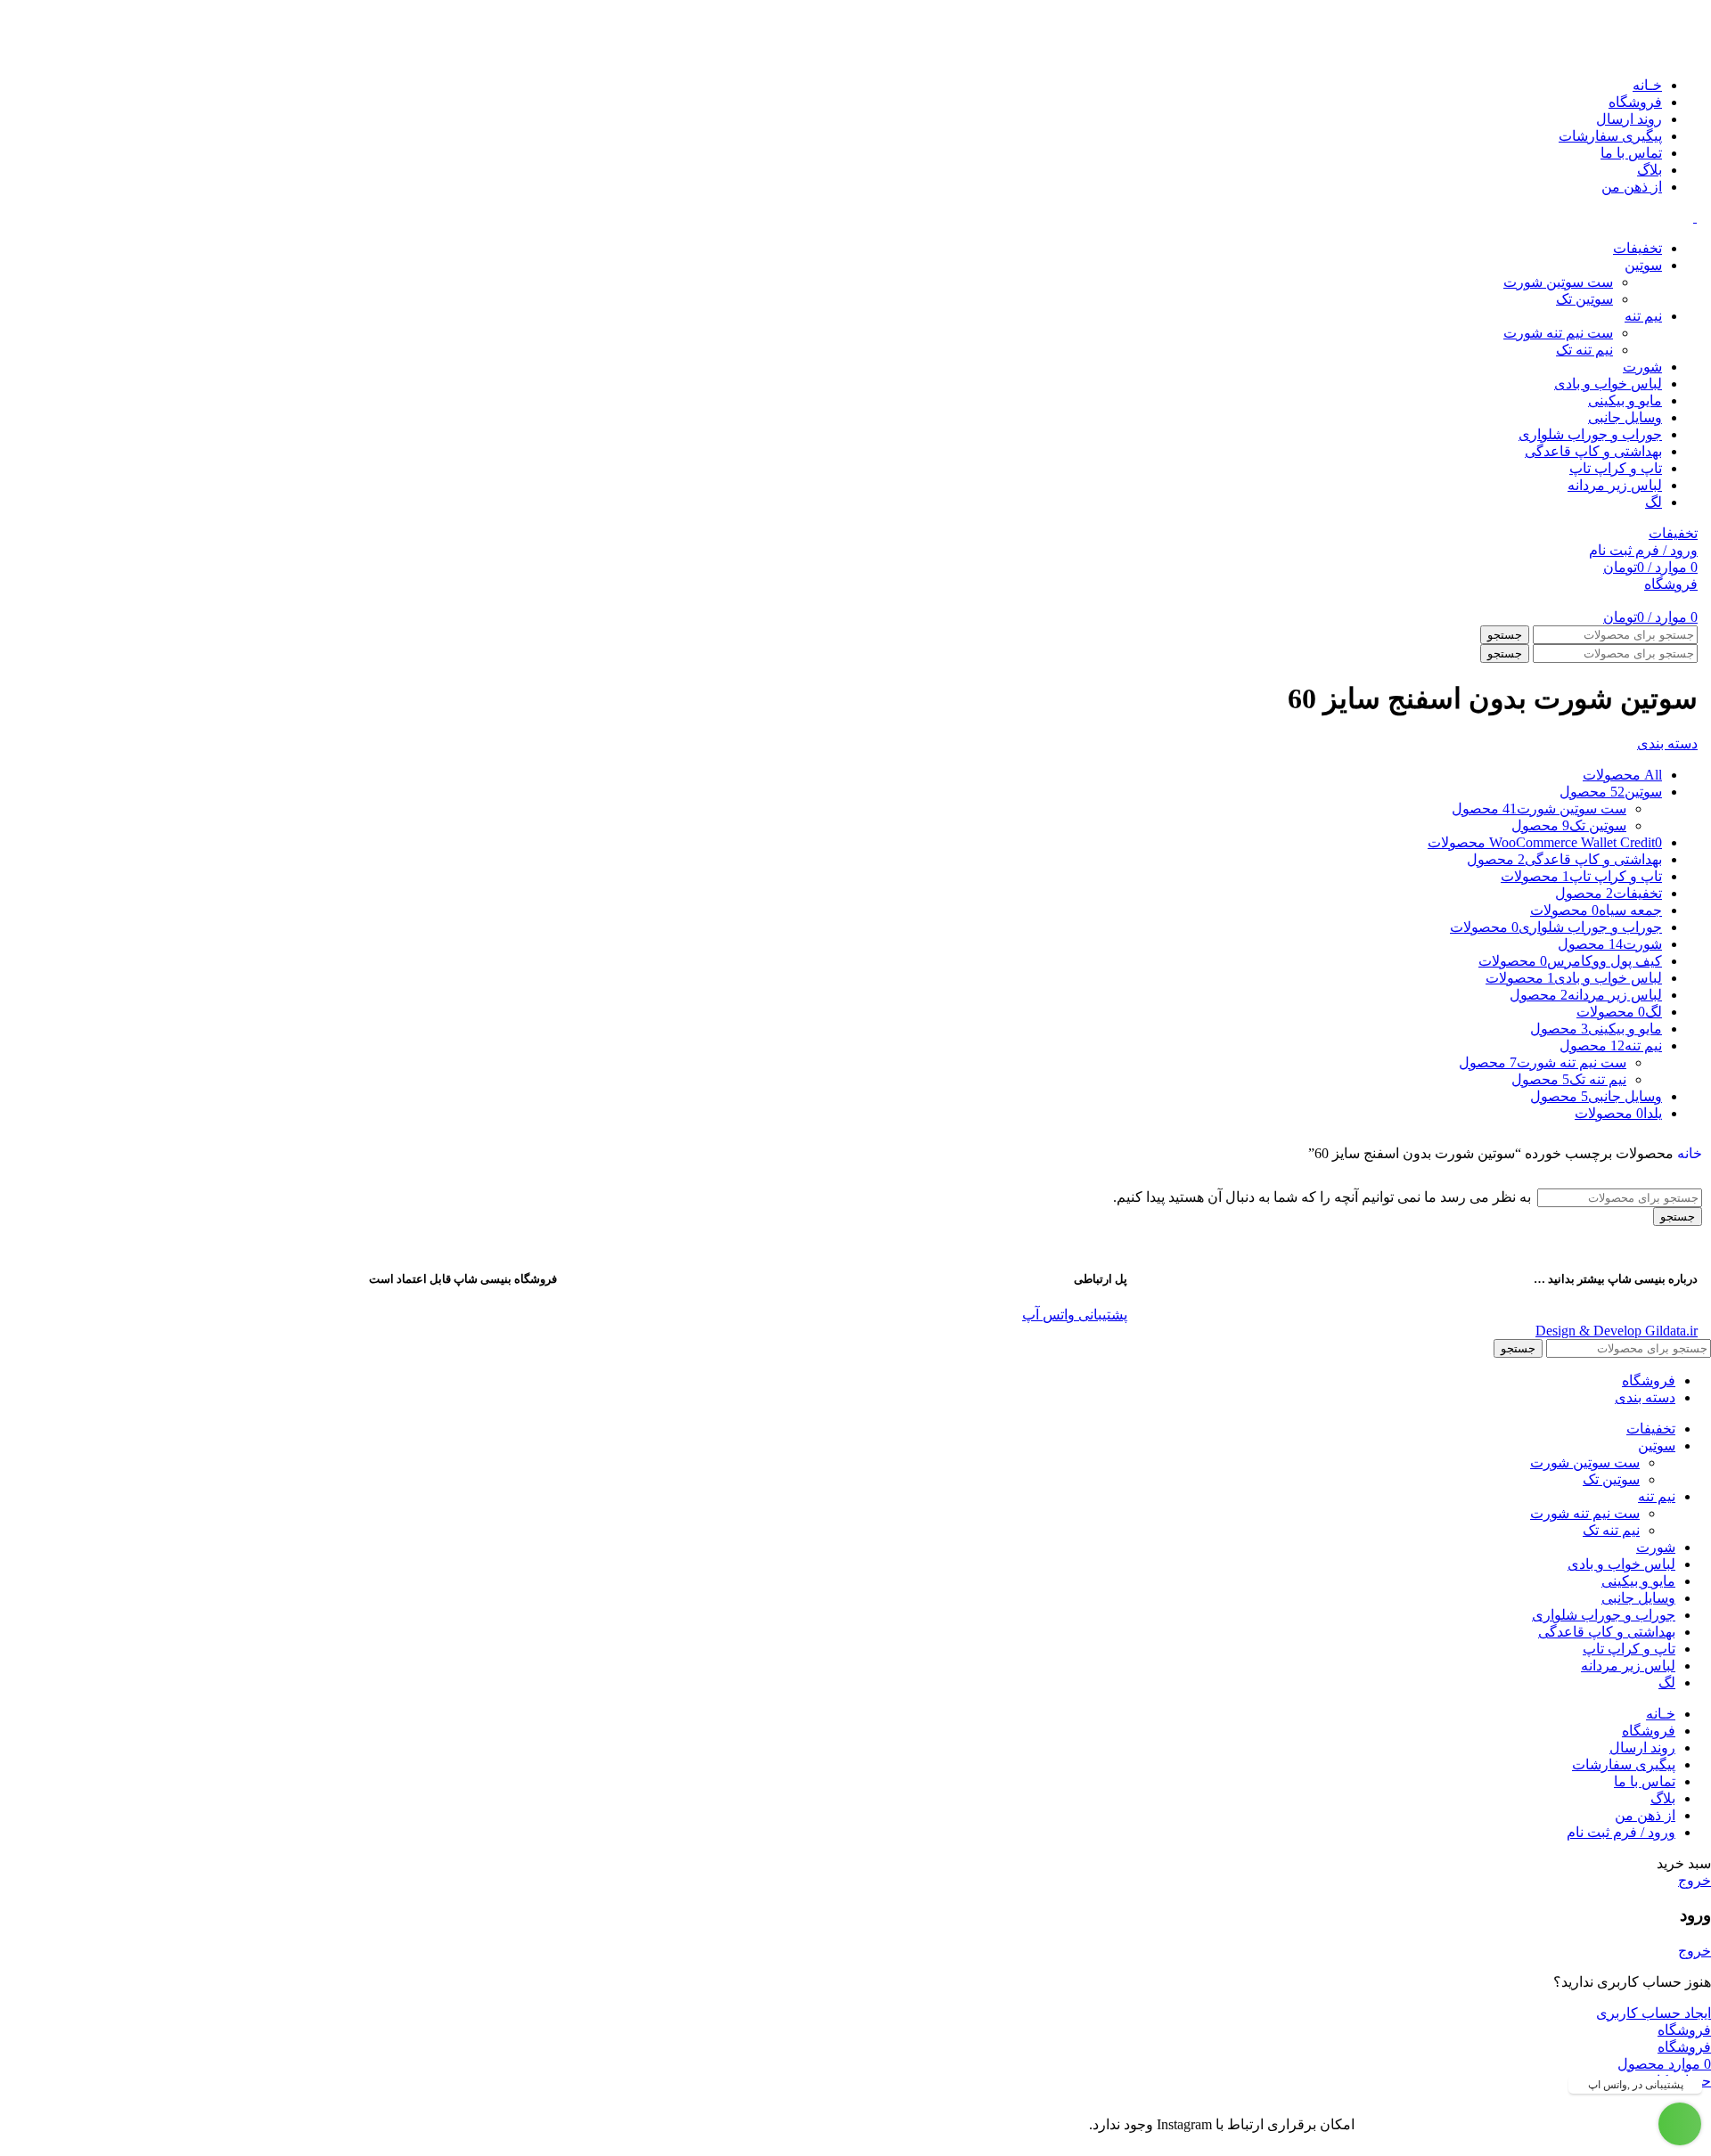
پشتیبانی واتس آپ (1075, 1315)
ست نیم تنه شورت (1558, 333)
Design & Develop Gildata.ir (1617, 1331)
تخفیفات (1673, 533)
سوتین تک (1584, 299)
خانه (1690, 1153)
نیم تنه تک (1584, 350)
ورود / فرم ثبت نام (1621, 1832)
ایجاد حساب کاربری (1654, 2013)
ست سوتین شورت (1558, 282)
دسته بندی (1667, 743)
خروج (1695, 1880)
